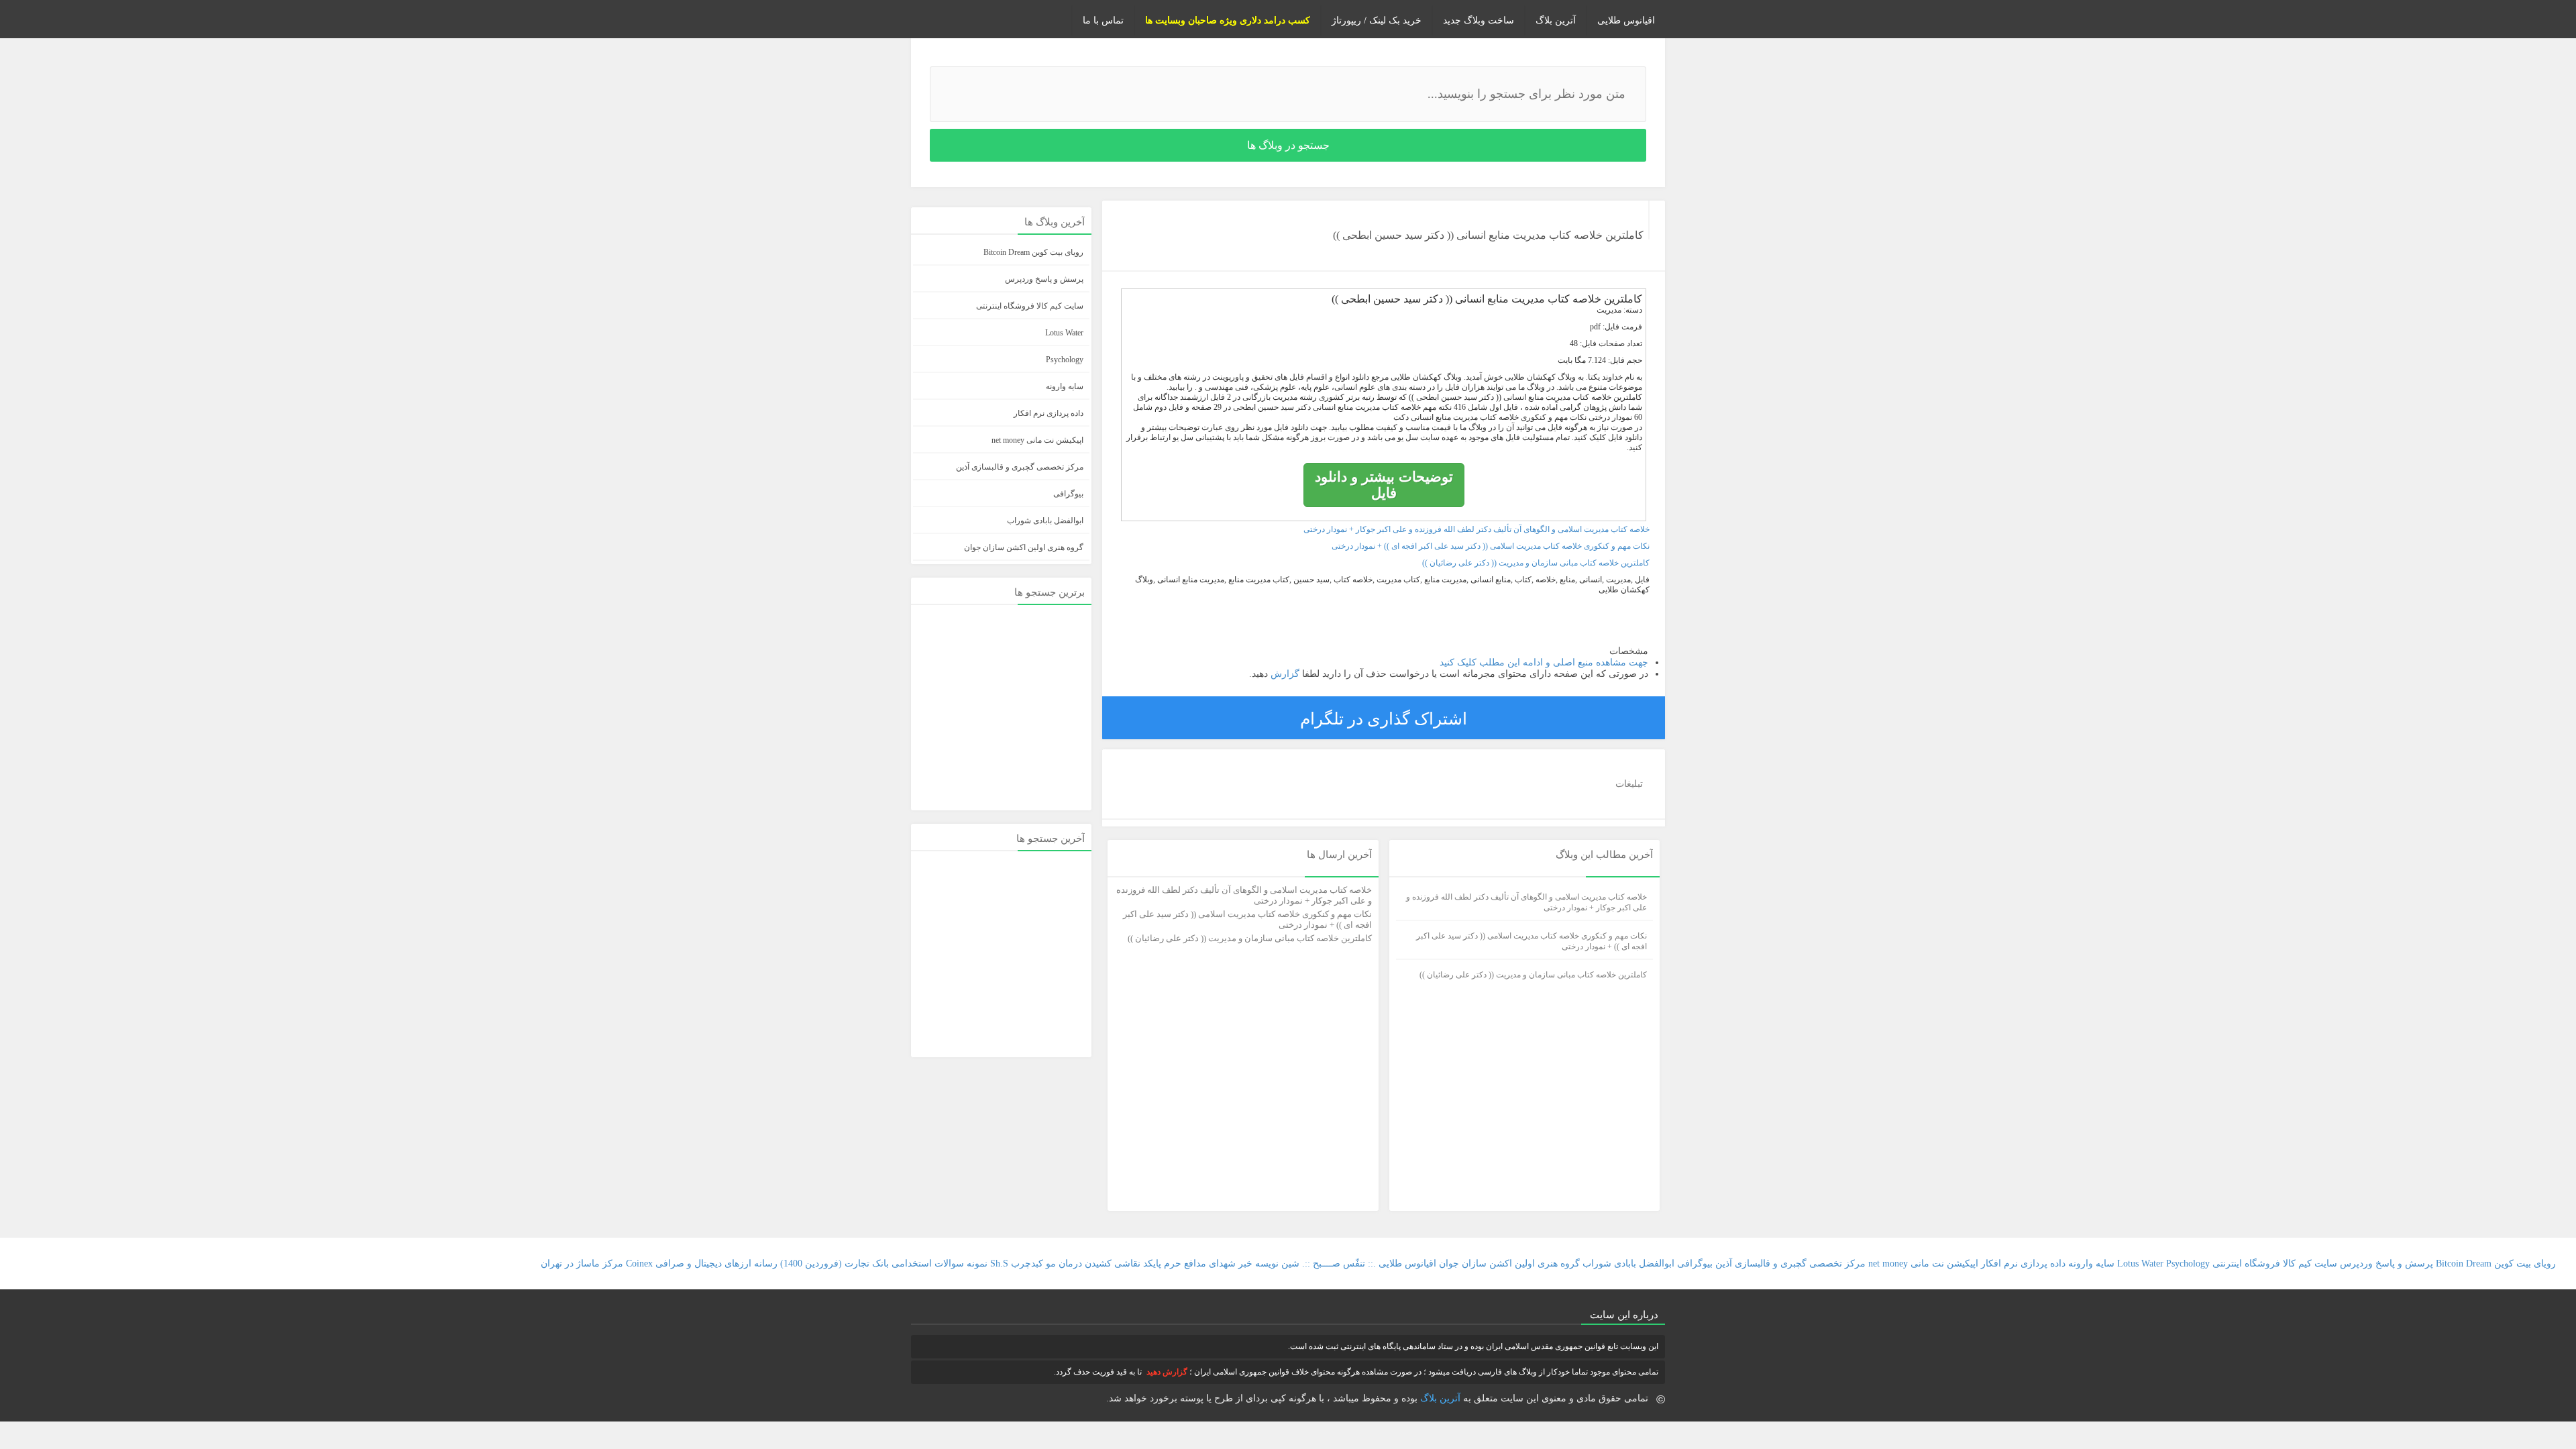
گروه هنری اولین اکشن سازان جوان (1024, 547)
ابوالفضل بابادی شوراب (1045, 521)
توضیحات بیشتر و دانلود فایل (1384, 485)
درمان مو (1064, 1264)
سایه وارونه (1065, 386)
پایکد (1152, 1264)
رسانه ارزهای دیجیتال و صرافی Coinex (702, 1264)
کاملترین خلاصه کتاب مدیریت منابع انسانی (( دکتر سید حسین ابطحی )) (1488, 235)
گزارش (1284, 674)
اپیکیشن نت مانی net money (1037, 440)
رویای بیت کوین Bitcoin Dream (1033, 252)
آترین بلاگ (1556, 20)
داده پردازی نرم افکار (1049, 413)
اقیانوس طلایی (1626, 20)
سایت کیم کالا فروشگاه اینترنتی (1030, 306)
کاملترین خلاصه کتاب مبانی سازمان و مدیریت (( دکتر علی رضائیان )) (1536, 563)
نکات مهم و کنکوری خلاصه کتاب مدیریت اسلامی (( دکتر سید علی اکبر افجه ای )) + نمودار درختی (1491, 546)
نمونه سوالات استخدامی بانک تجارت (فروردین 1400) (884, 1264)
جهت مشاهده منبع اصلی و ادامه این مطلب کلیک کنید (1544, 662)
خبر (1245, 1264)
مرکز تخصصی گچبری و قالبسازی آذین (1020, 467)
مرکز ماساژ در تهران (582, 1264)
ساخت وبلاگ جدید (1479, 20)
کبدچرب (1027, 1264)
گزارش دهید (1167, 1372)
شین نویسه (1277, 1264)
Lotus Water (1064, 333)
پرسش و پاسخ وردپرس (1044, 279)
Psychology (1065, 360)
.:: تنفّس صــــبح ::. (1339, 1264)
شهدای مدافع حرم (1200, 1264)
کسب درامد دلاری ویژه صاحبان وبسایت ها (1228, 20)
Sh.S (999, 1264)
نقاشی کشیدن (1111, 1264)
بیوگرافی (1068, 494)
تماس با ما (1103, 20)
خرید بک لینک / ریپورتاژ (1377, 20)
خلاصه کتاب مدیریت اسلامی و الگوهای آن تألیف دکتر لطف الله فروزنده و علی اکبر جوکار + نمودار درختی (1477, 529)
